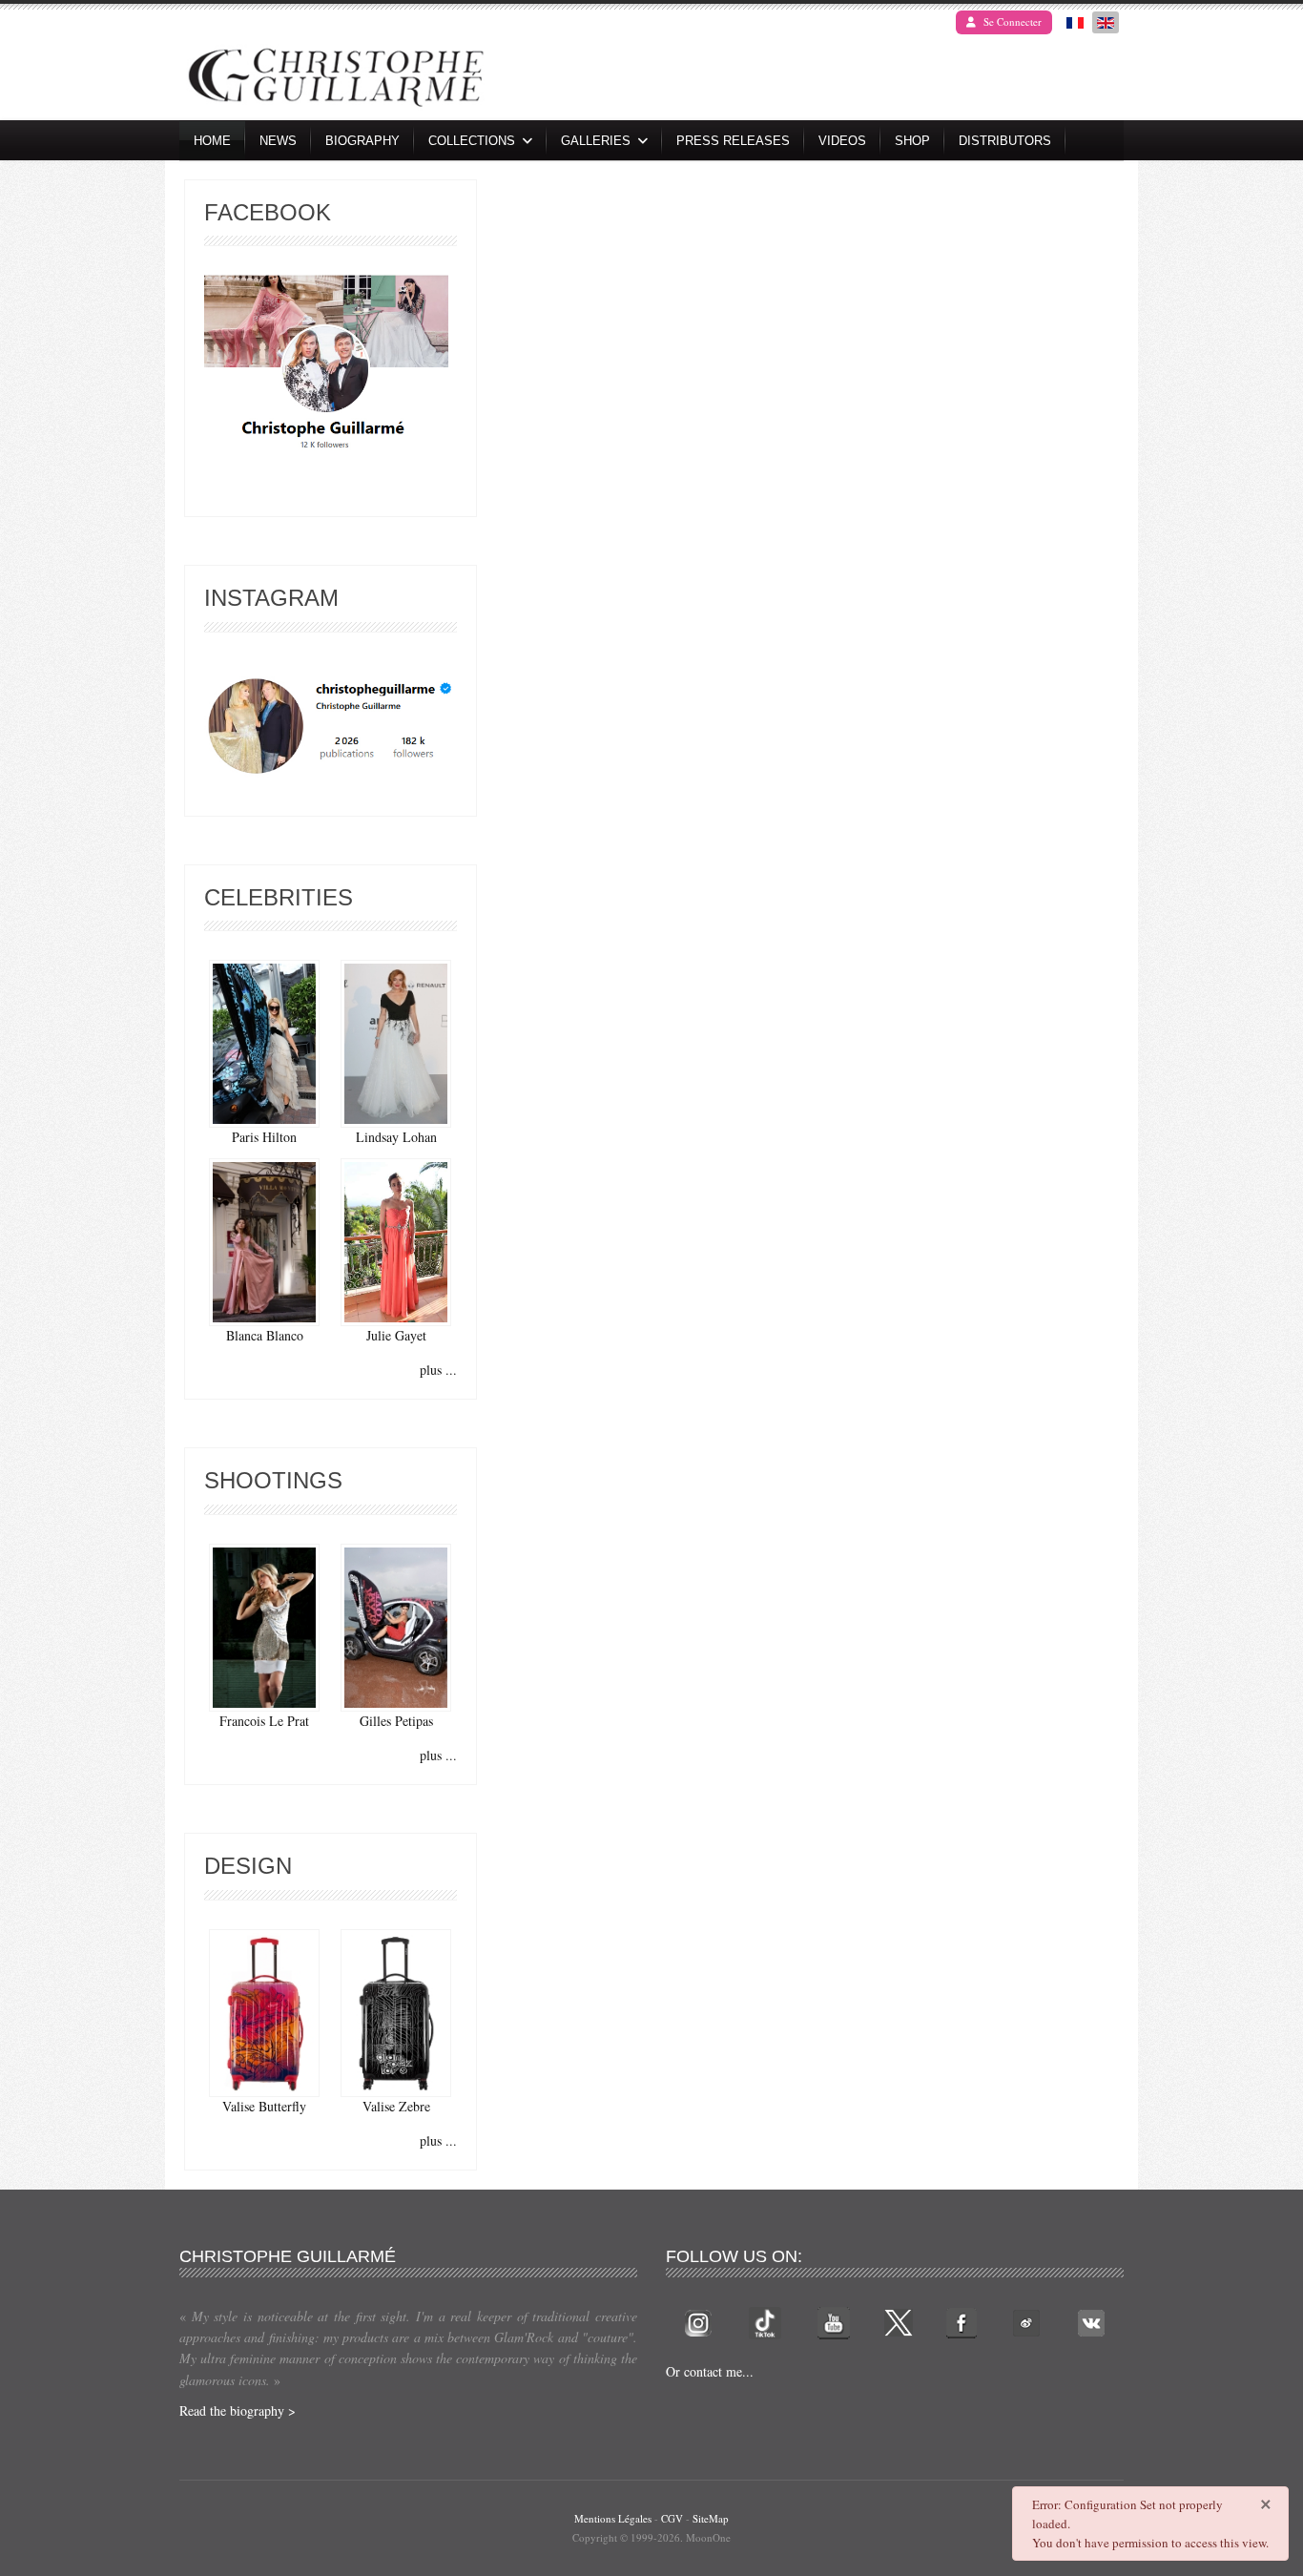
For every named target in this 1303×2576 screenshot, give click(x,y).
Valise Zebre (396, 2106)
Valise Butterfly (264, 2106)
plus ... (438, 1370)
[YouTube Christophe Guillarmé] (834, 2321)
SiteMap (711, 2518)
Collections (472, 141)
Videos (842, 141)
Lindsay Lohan (396, 1137)
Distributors (1005, 141)
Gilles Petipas (396, 1721)
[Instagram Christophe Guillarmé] (331, 727)
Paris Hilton (264, 1137)
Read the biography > (238, 2410)
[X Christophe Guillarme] (899, 2321)
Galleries (596, 141)
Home (212, 141)
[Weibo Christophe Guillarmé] (1026, 2321)
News (278, 141)
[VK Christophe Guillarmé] (1091, 2321)
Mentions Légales (613, 2518)
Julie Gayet (396, 1335)
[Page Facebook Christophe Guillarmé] (326, 367)
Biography (362, 141)
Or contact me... (710, 2371)
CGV (672, 2518)
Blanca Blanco (265, 1335)
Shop (912, 141)
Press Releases (733, 141)
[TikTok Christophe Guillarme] (765, 2321)
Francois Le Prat (264, 1721)
